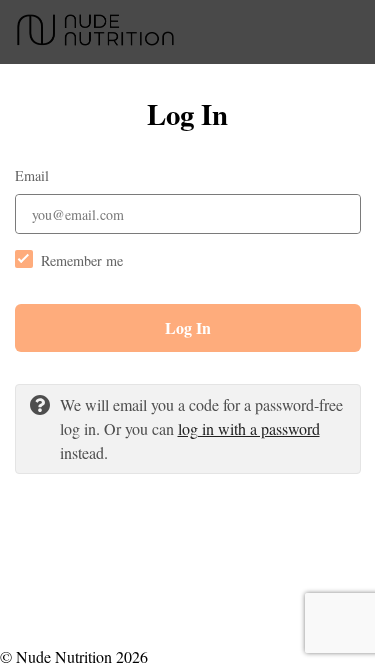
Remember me (82, 260)
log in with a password (249, 428)
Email (32, 175)
